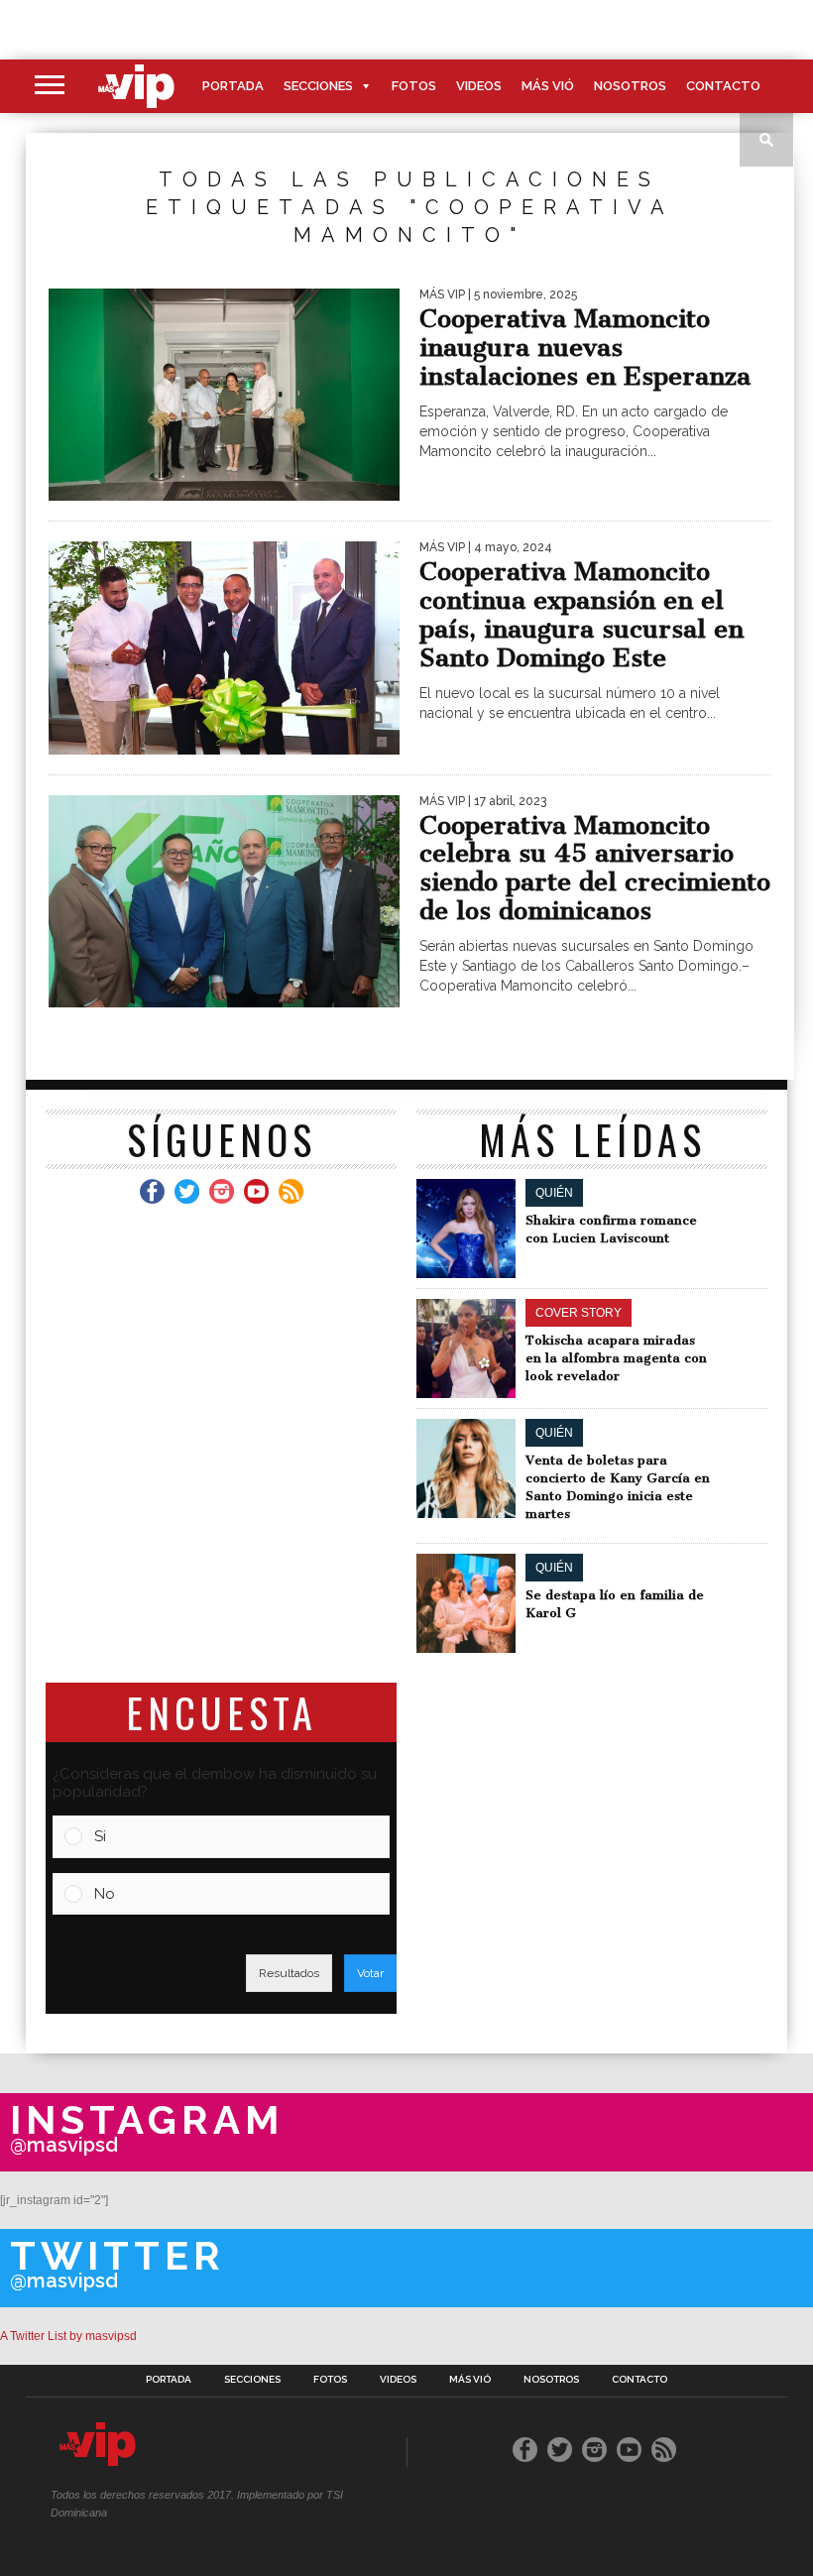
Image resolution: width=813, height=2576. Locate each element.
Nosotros (630, 86)
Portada (233, 86)
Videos (479, 86)
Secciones (318, 86)
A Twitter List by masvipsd (68, 2336)
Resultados (289, 1973)
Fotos (414, 86)
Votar (370, 1973)
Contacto (723, 86)
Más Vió (548, 86)
